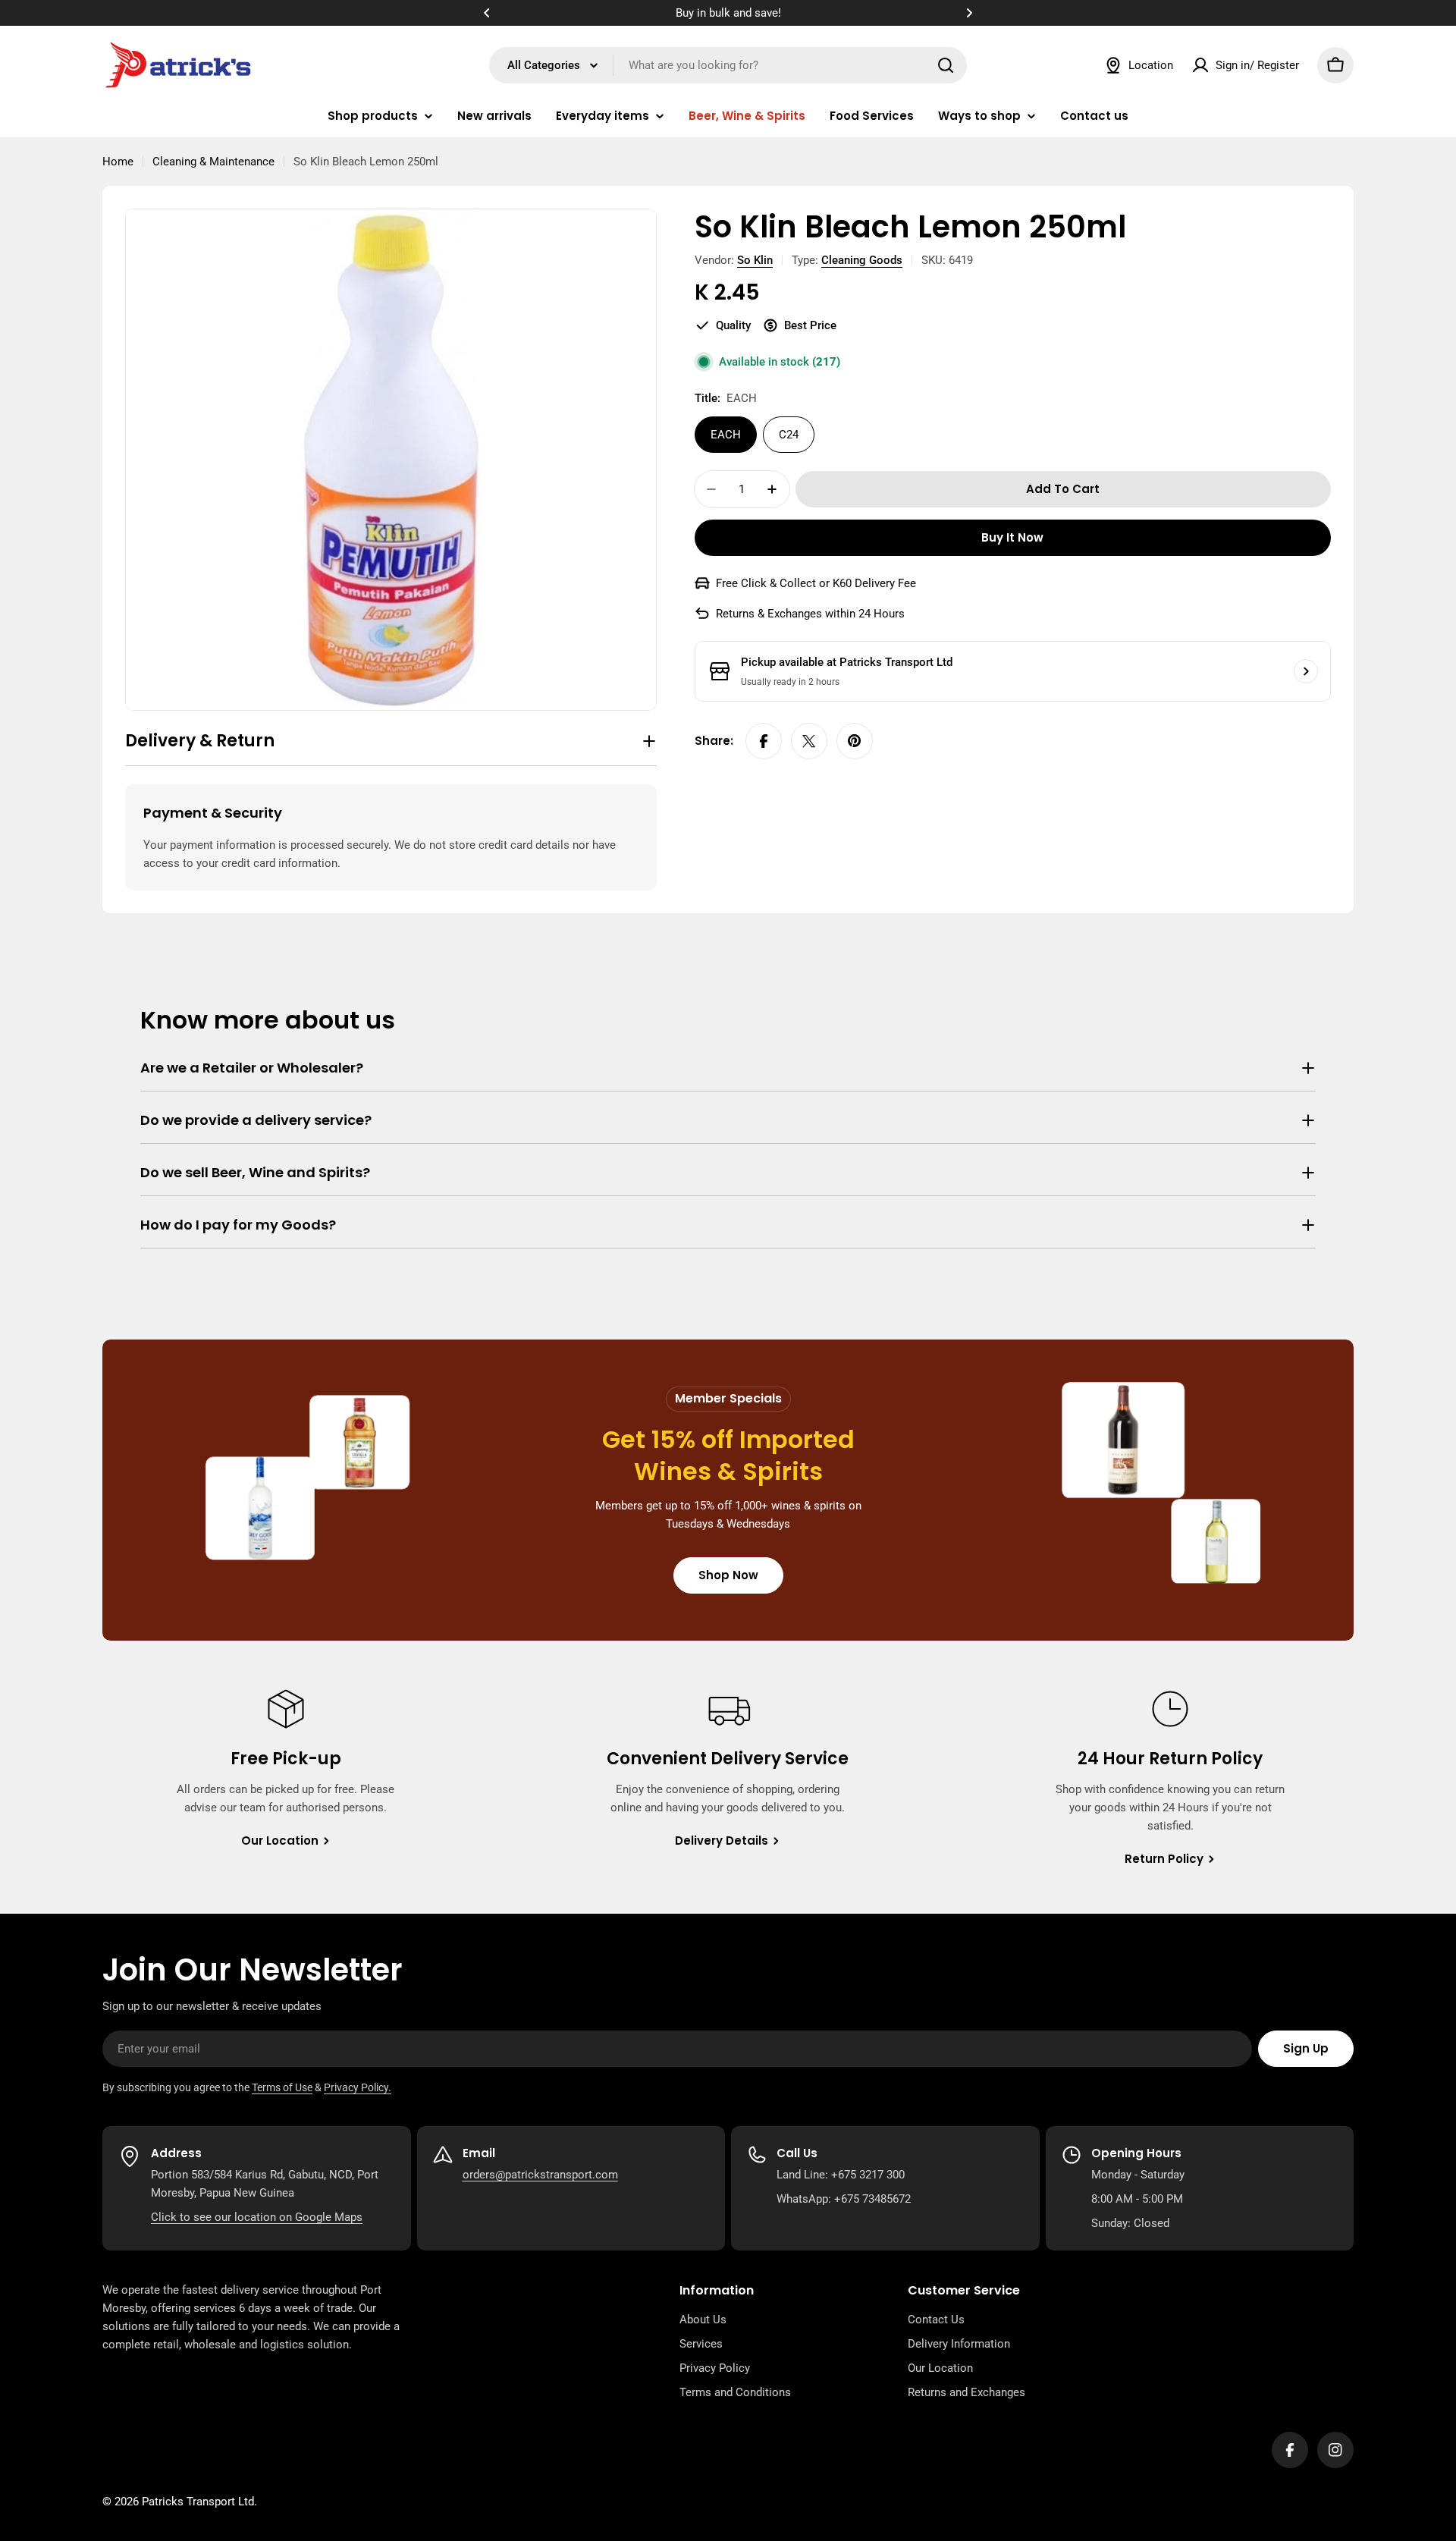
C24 (789, 435)
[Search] (946, 65)
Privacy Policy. (358, 2087)
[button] (487, 13)
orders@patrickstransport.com (540, 2175)
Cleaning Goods (862, 260)
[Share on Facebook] (764, 741)
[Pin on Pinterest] (855, 741)
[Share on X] (809, 741)
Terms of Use (282, 2087)
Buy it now (1012, 537)
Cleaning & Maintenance (213, 162)
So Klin (755, 260)
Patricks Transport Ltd (198, 2502)
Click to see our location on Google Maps (257, 2217)
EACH (726, 435)
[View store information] (1306, 671)
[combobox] (728, 65)
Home (118, 162)
